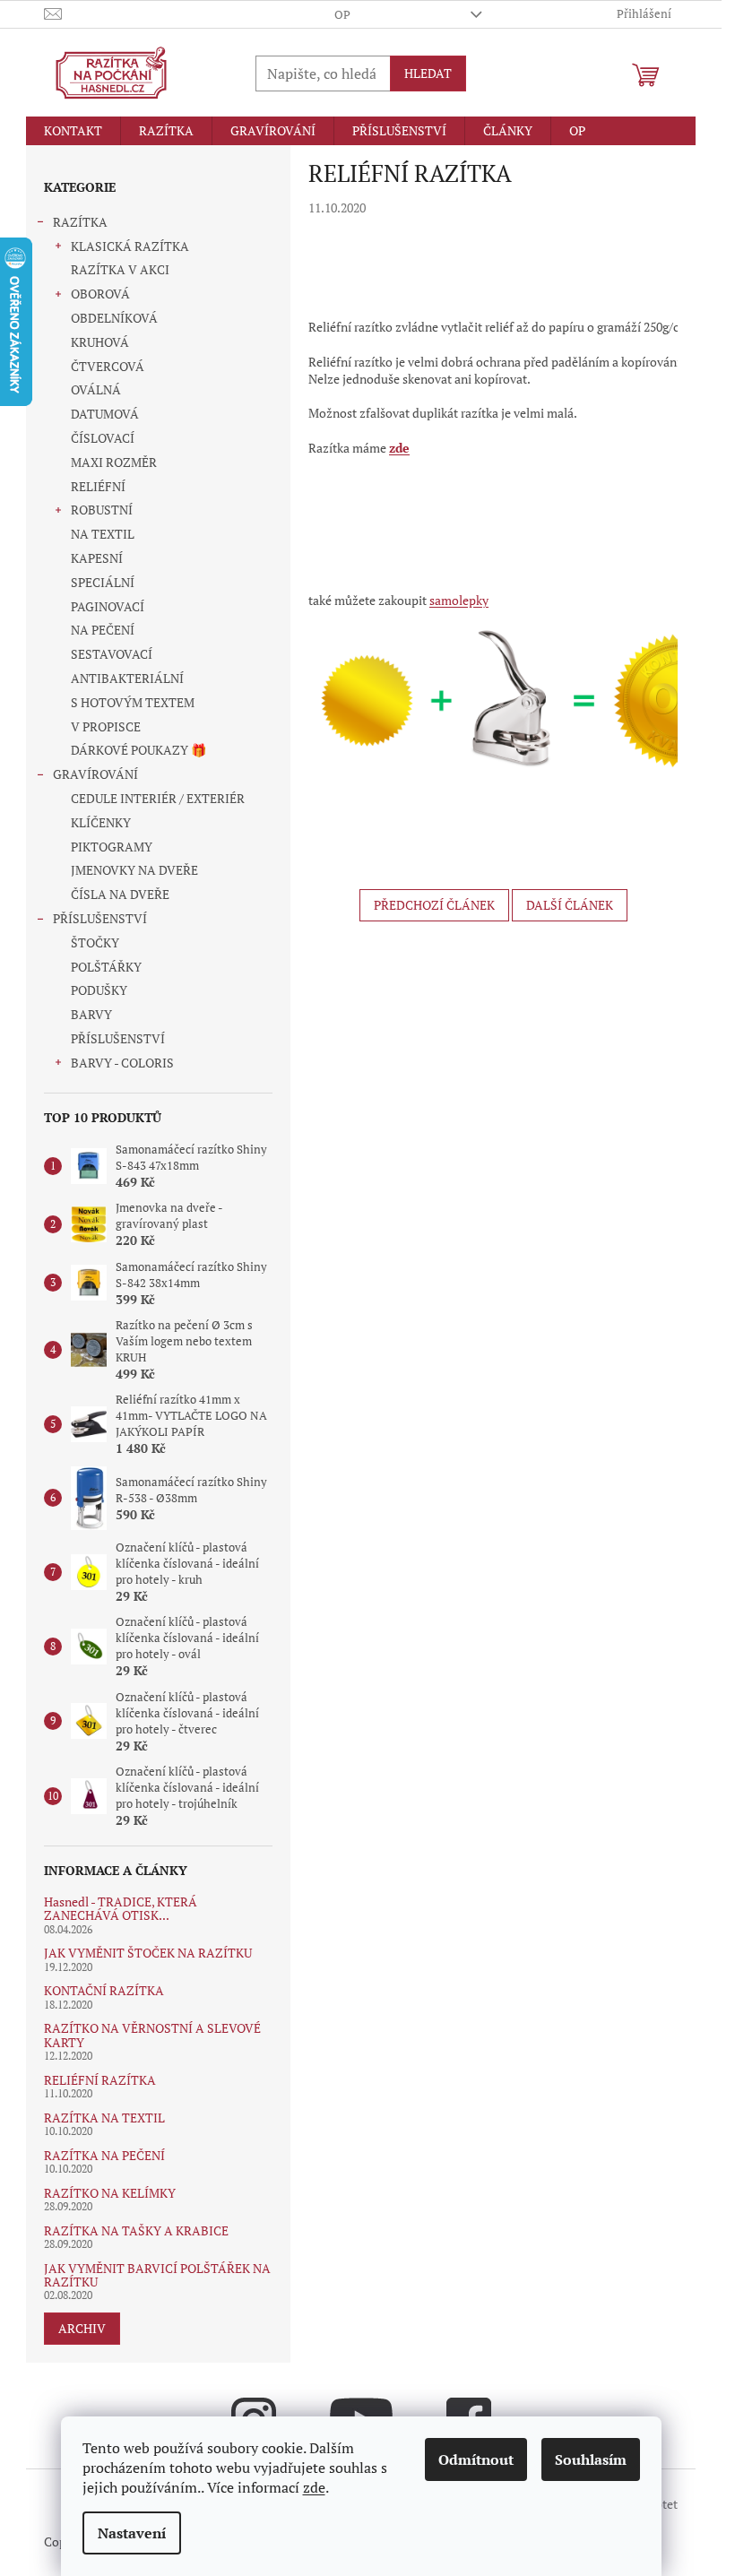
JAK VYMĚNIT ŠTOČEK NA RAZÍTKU (148, 1953)
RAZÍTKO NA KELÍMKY (110, 2193)
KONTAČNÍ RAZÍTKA (104, 1990)
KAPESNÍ (97, 558)
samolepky (459, 600)
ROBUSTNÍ (102, 510)
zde (314, 2487)
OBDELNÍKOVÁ (114, 318)
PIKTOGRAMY (112, 847)
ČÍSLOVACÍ (103, 438)
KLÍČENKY (101, 822)
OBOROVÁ (100, 294)
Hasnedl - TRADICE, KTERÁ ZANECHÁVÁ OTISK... (121, 1909)
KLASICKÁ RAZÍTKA (130, 246)
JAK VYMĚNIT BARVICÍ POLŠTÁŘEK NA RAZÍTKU (157, 2275)
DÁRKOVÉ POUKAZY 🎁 (138, 750)
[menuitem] (73, 131)
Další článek (570, 905)
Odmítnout (476, 2459)
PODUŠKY (99, 990)
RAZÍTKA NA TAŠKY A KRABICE (136, 2230)
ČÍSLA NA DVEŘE (120, 894)
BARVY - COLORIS (122, 1063)
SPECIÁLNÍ (103, 582)
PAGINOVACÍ (108, 606)
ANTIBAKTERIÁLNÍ (127, 678)
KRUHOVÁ (100, 342)
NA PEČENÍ (103, 630)
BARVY (91, 1014)
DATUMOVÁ (105, 414)
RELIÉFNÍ (98, 486)
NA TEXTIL (103, 534)
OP (342, 14)
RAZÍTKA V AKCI (120, 269)
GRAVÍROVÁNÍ (95, 774)
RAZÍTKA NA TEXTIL (104, 2118)
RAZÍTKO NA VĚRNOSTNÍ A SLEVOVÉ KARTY (152, 2035)
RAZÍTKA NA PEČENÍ (104, 2155)
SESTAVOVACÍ (112, 654)
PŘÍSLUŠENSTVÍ (100, 918)
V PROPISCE (106, 726)
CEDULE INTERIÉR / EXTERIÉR (158, 798)
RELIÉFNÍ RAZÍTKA (100, 2080)
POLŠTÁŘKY (106, 967)
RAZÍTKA (80, 222)
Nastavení (132, 2533)
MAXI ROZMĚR (114, 462)
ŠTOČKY (95, 942)
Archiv (82, 2328)
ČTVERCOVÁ (108, 366)
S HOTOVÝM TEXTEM (133, 702)
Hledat (428, 73)
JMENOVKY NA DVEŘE (134, 870)
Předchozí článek (434, 905)
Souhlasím (591, 2459)
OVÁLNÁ (96, 389)
